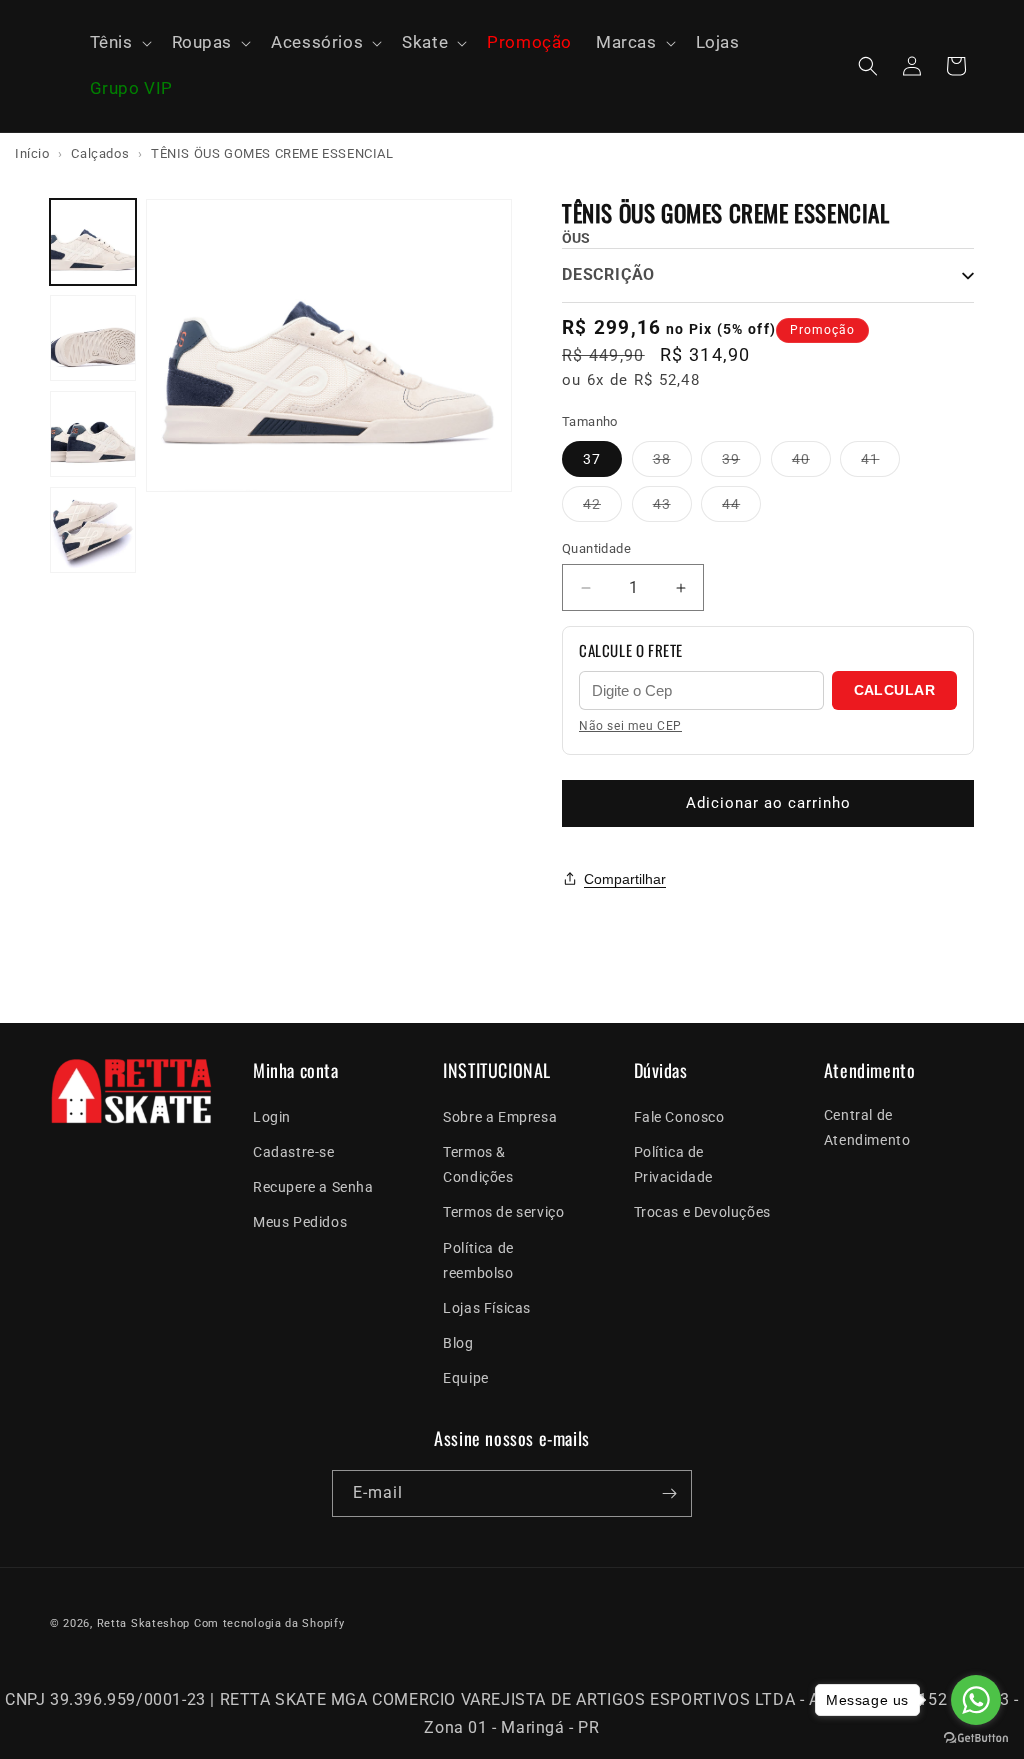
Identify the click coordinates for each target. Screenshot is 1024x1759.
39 (741, 463)
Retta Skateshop (144, 1623)
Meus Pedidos (300, 1222)
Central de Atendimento (867, 1127)
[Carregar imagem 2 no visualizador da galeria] (93, 338)
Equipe (466, 1378)
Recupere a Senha (313, 1187)
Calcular (894, 690)
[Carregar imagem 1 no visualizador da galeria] (93, 242)
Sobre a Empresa (500, 1117)
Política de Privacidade (674, 1164)
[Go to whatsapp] (976, 1700)
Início (32, 153)
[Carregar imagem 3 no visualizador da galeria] (93, 434)
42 (602, 508)
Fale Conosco (679, 1117)
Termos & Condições (478, 1164)
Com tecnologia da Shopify (269, 1623)
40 (811, 463)
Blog (458, 1343)
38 (672, 463)
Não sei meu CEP (630, 726)
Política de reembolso (478, 1260)
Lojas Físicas (487, 1308)
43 (672, 508)
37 (592, 459)
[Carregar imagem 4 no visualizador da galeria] (93, 530)
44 (741, 508)
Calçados (100, 153)
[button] (119, 43)
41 (880, 463)
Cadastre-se (294, 1152)
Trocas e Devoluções (702, 1212)
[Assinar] (669, 1493)
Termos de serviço (503, 1212)
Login (272, 1117)
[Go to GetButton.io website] (976, 1738)
